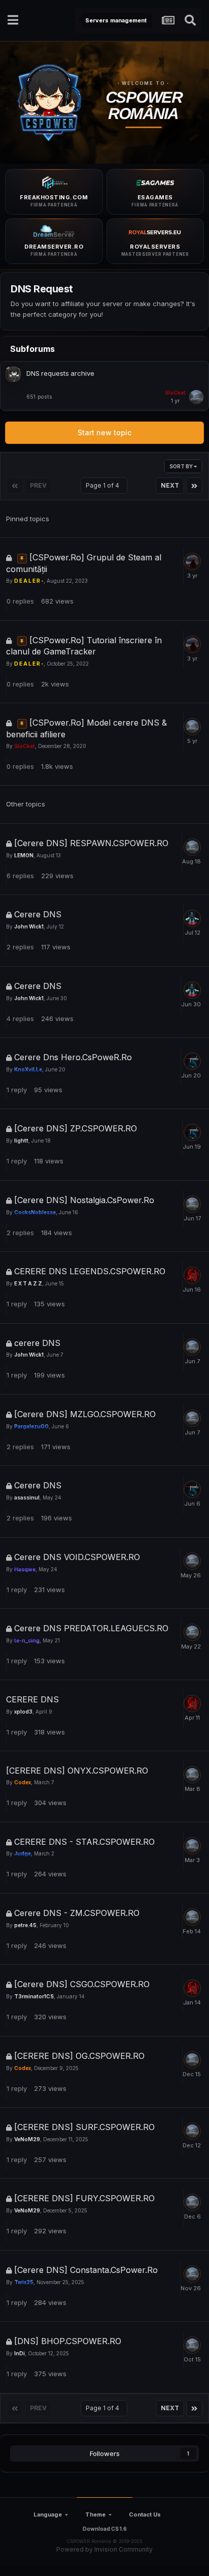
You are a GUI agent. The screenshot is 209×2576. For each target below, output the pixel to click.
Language (48, 2514)
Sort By (182, 466)
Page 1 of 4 (104, 485)
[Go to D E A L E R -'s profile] (192, 561)
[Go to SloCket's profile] (196, 397)
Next (170, 485)
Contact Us (145, 2514)
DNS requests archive (60, 373)
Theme (95, 2514)
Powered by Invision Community (104, 2549)
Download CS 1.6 (105, 2529)
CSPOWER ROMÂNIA (144, 106)
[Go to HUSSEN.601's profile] (192, 1275)
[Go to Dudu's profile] (192, 1061)
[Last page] (194, 486)
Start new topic (104, 432)
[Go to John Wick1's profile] (192, 918)
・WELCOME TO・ (144, 83)
